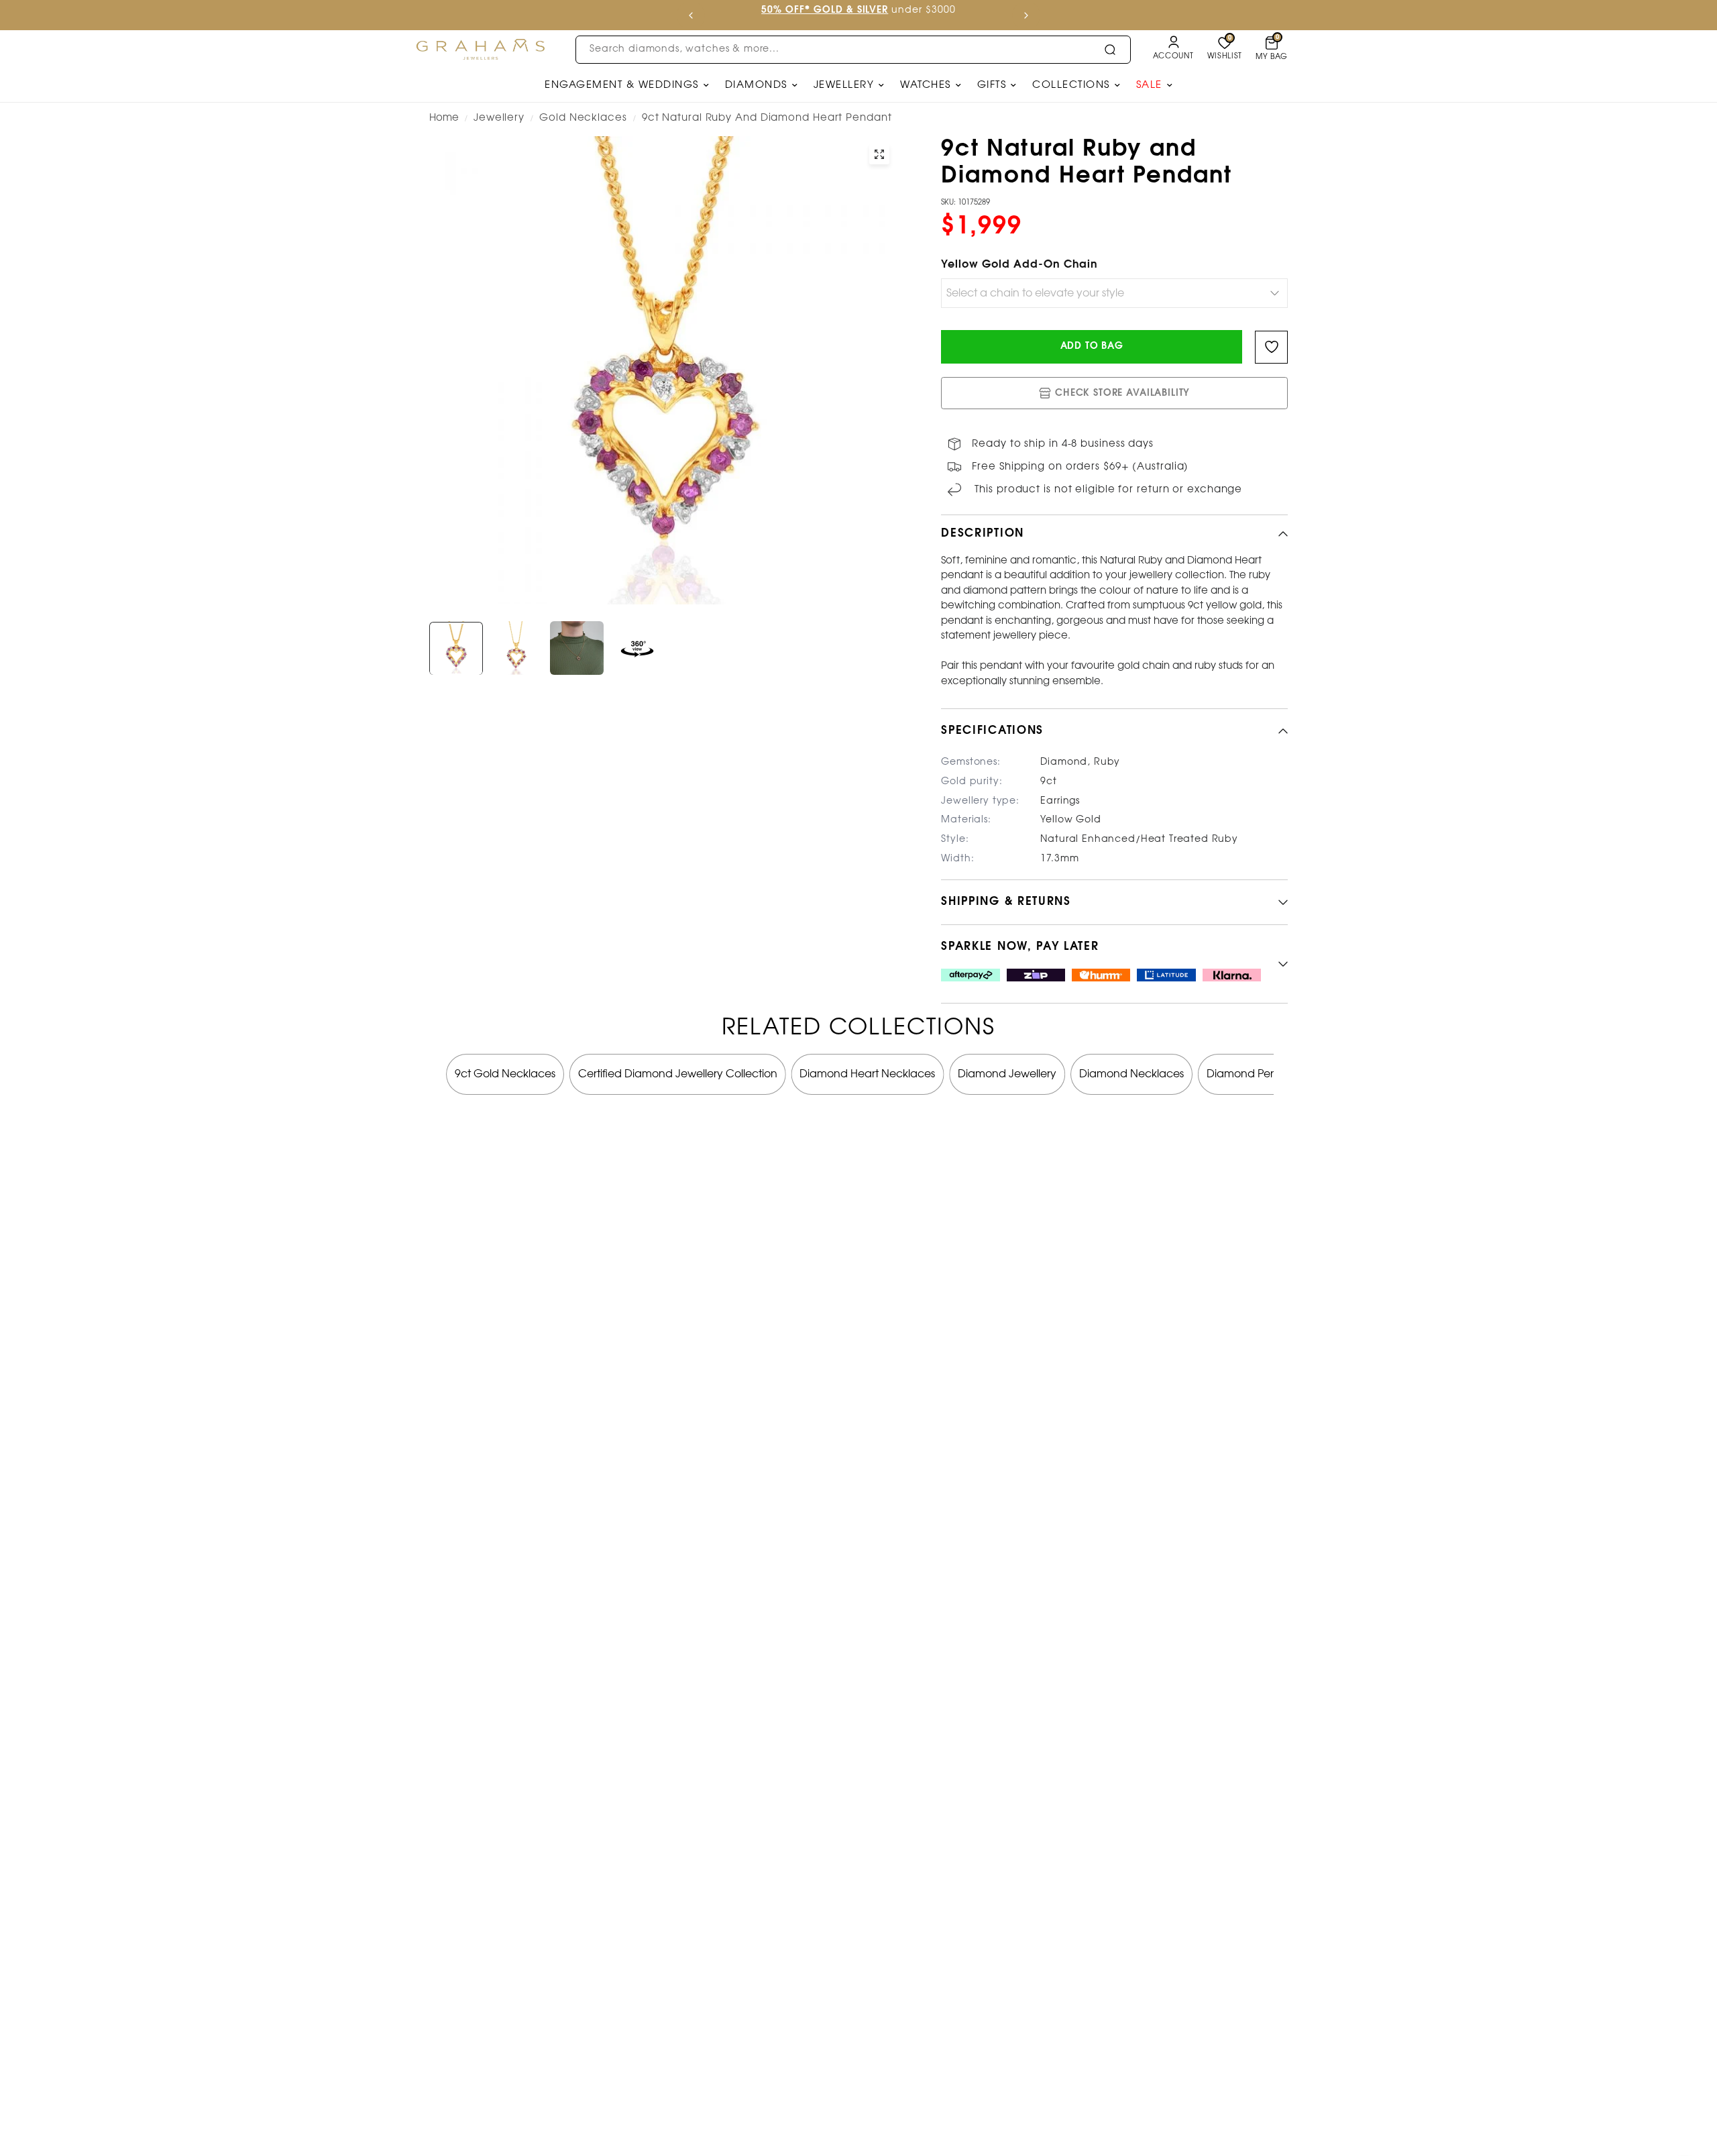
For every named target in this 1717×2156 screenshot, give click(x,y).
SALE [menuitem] (1149, 85)
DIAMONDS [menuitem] (756, 85)
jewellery (499, 118)
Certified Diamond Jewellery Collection (678, 1074)
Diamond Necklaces (1131, 1074)
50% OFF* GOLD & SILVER (825, 10)
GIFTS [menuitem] (992, 85)
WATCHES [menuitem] (926, 85)
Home (444, 118)
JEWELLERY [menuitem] (844, 85)
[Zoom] (879, 154)
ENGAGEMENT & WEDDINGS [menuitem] (622, 85)
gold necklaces (583, 118)
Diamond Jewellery (1007, 1074)
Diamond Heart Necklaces (867, 1074)
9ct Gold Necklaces (505, 1074)
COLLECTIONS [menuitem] (1071, 85)
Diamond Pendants (1256, 1074)
